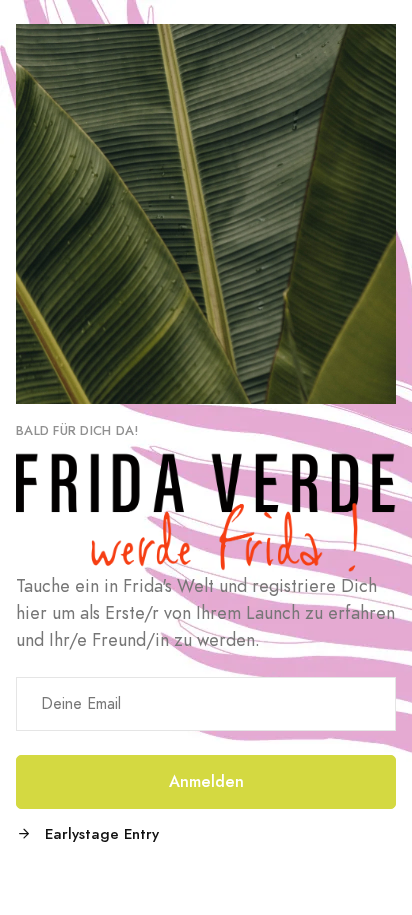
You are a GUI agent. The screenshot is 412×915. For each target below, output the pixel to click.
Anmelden (206, 781)
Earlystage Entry (99, 833)
